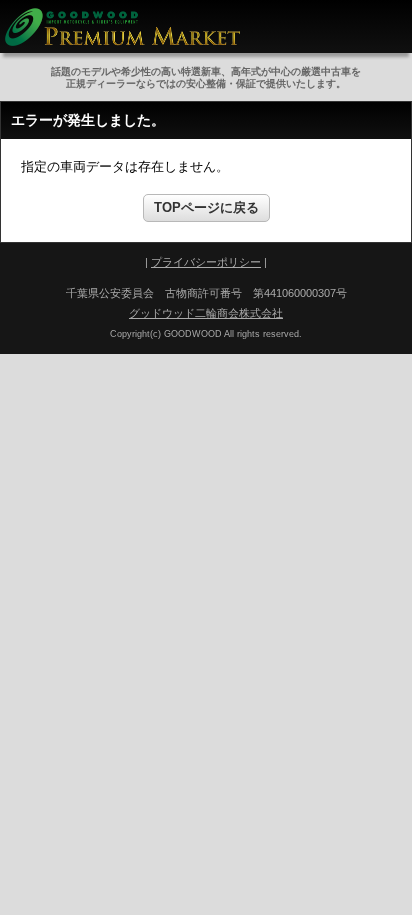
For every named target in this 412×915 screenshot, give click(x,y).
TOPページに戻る (206, 207)
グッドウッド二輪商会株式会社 (206, 313)
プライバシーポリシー (206, 262)
